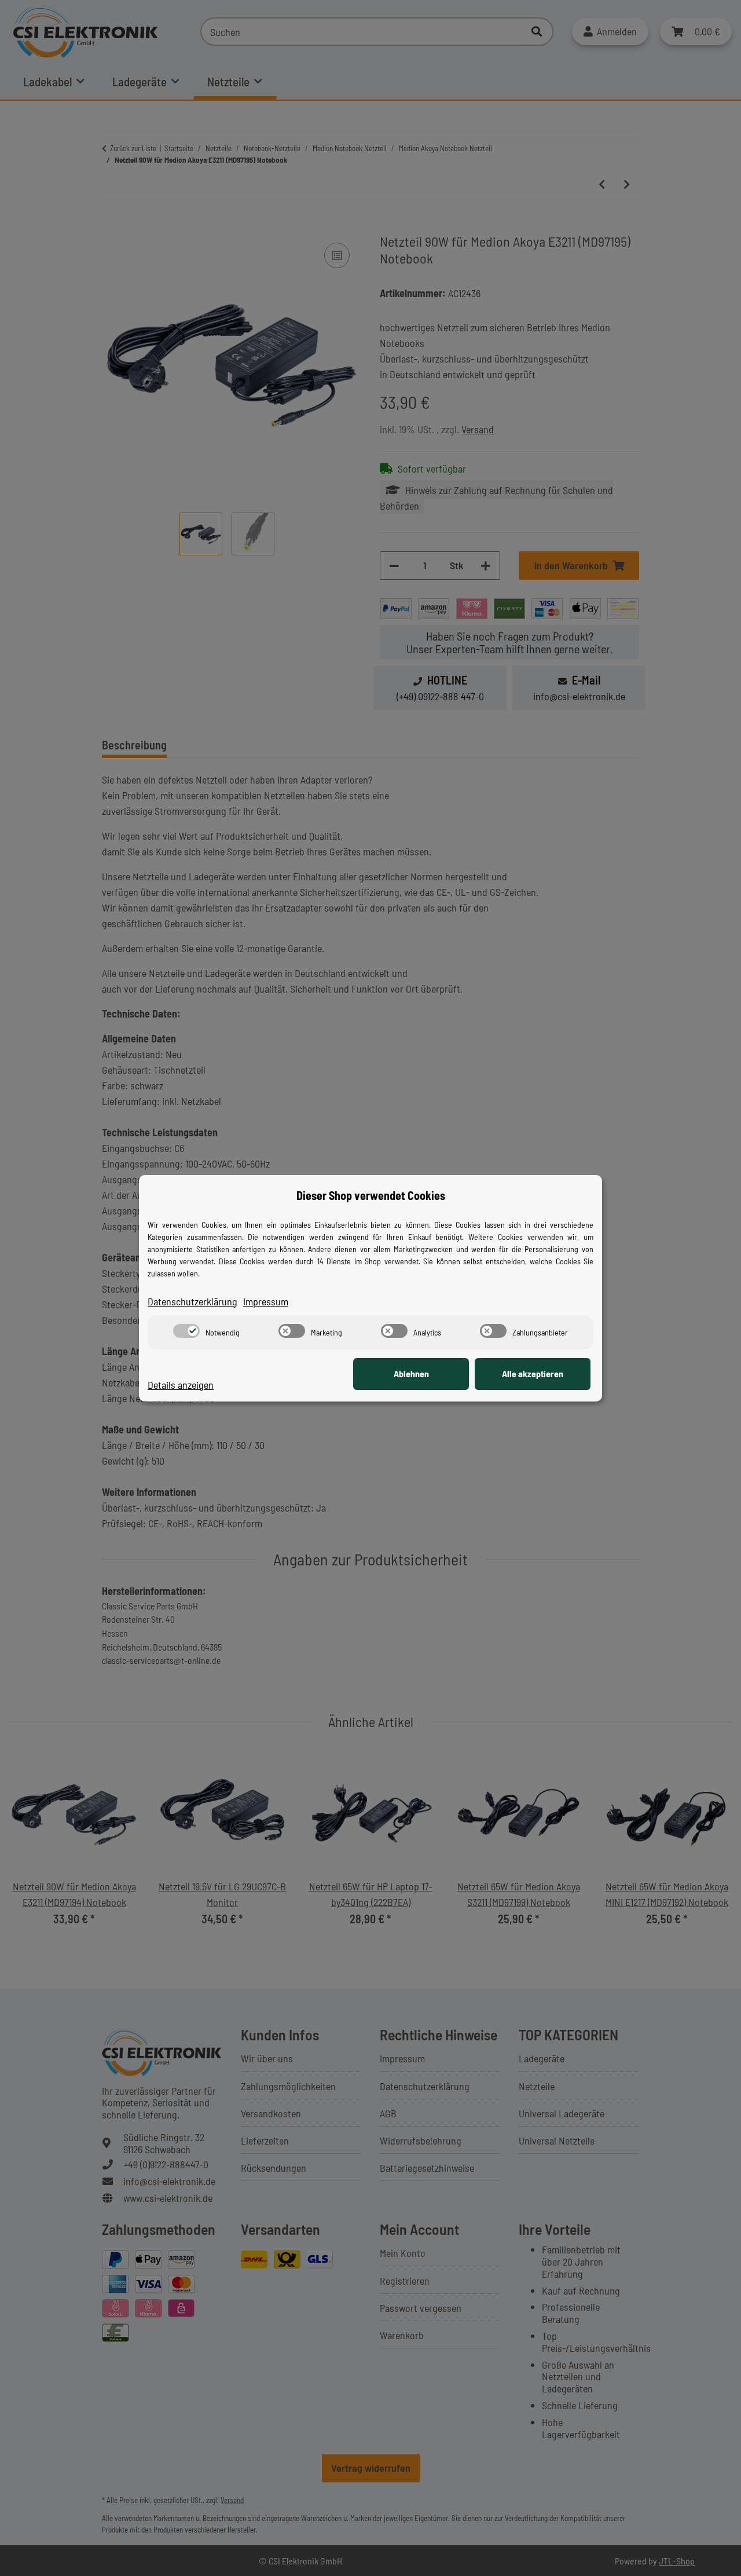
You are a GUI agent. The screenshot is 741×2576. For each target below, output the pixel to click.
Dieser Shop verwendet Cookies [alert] (371, 1195)
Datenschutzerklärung (192, 1301)
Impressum (266, 1301)
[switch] (186, 1331)
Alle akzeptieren (533, 1373)
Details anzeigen (181, 1385)
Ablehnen (411, 1373)
